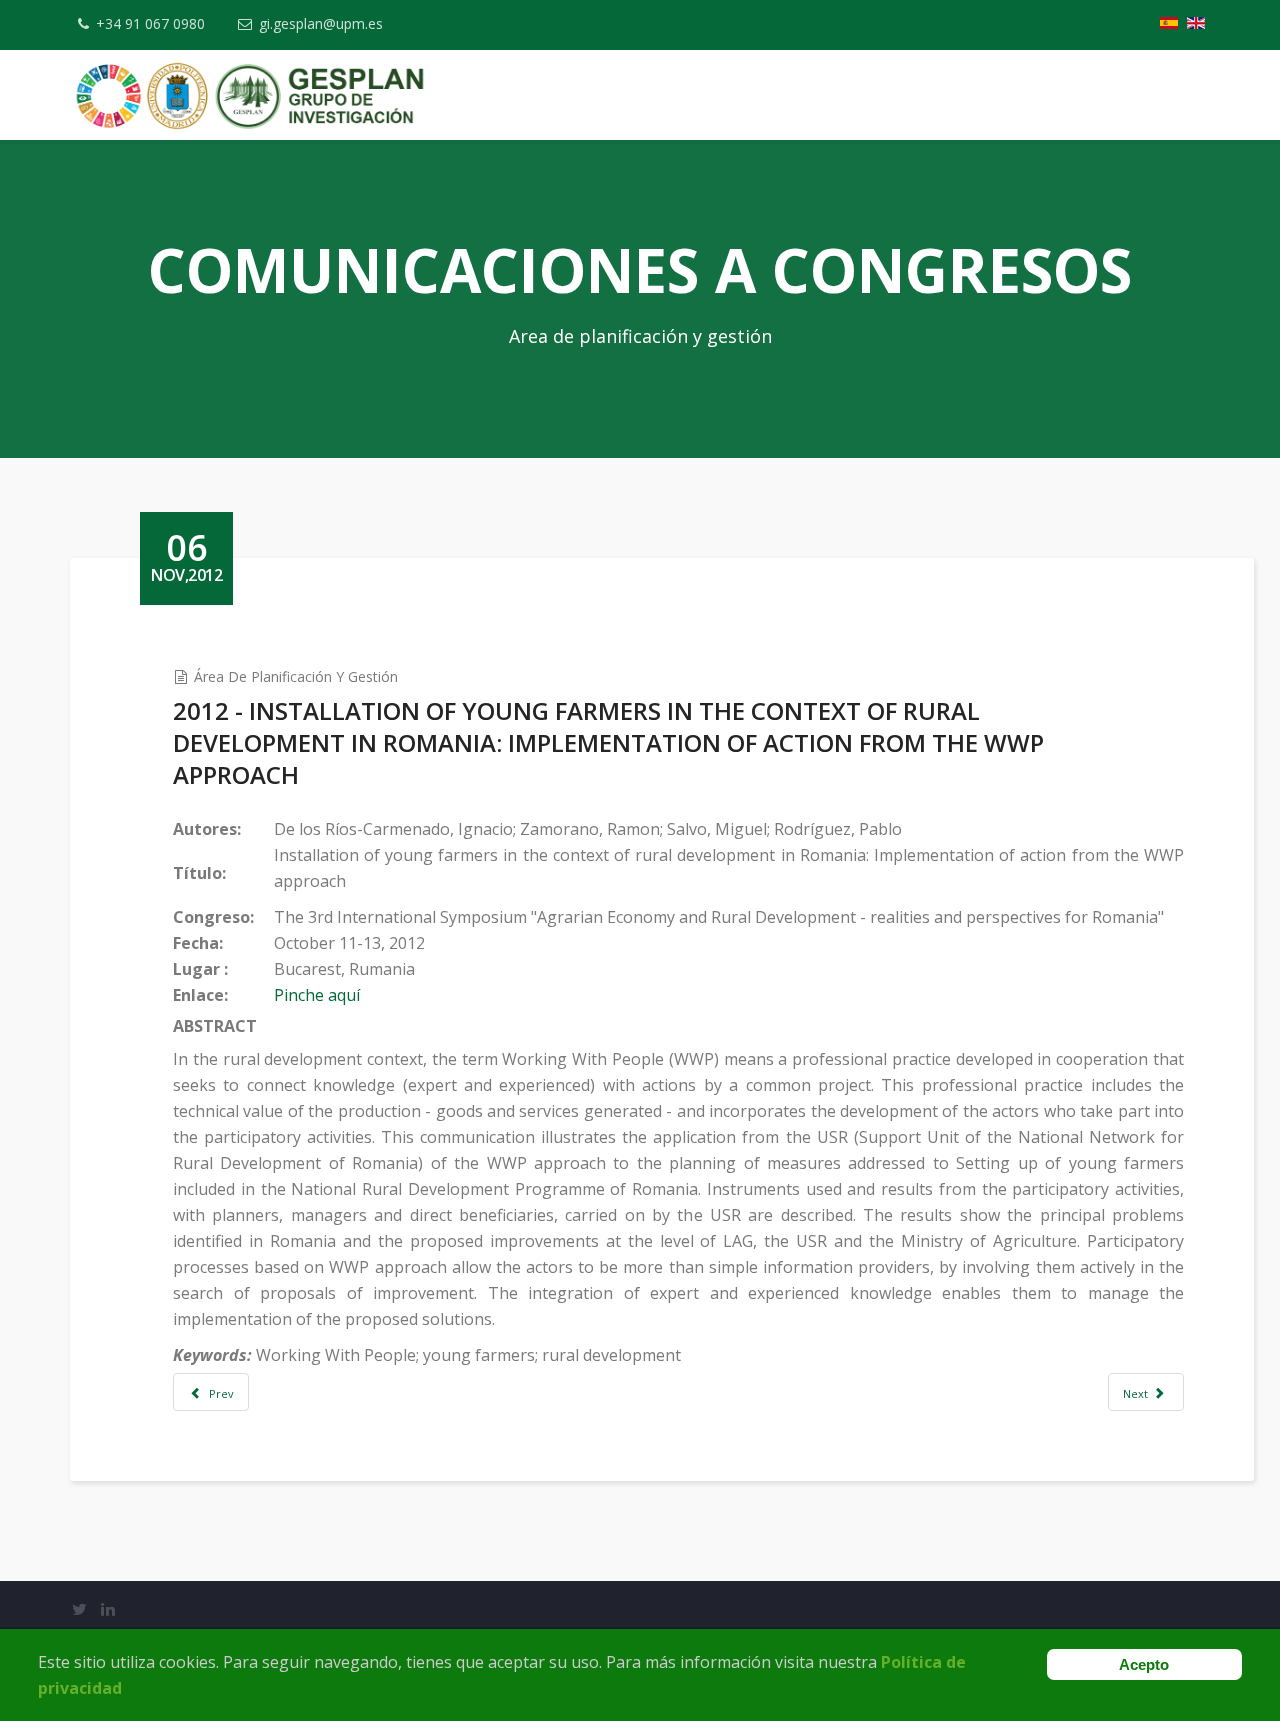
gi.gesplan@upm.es (321, 23)
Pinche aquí (317, 995)
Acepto (1144, 1664)
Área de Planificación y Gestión (296, 676)
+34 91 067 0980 (150, 23)
